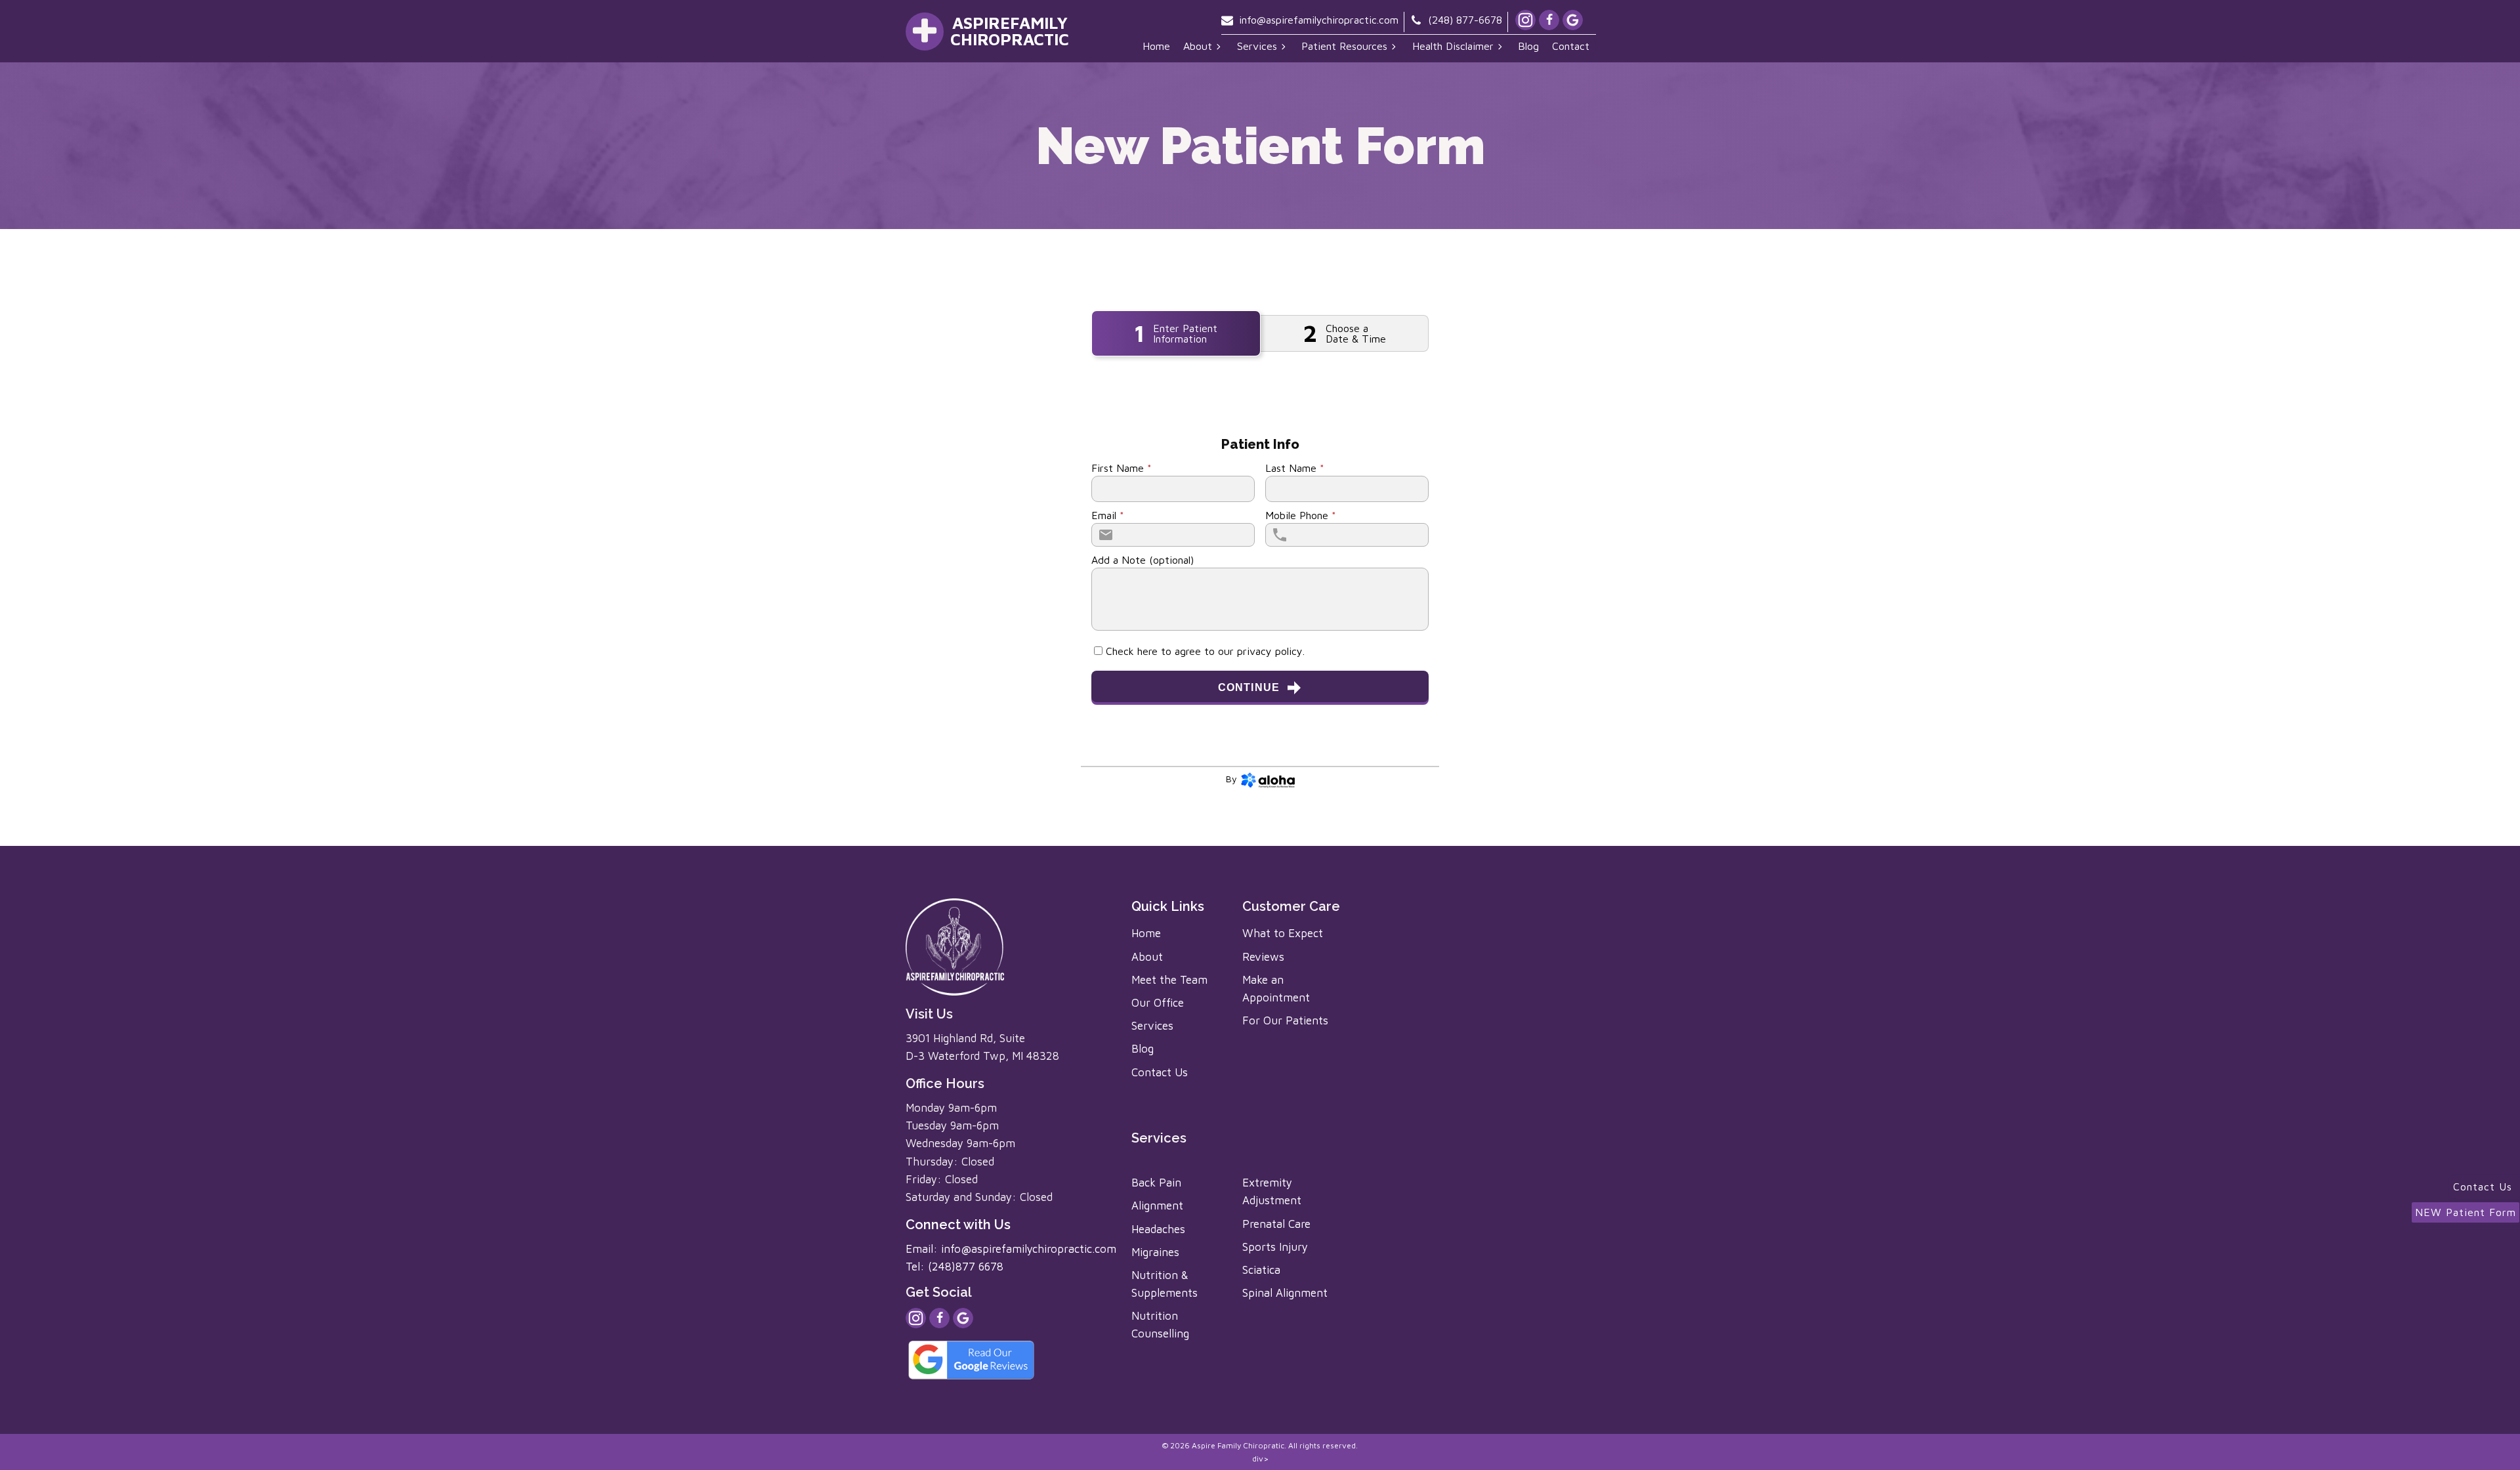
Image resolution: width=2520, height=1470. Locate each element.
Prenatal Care (1276, 1224)
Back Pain (1156, 1183)
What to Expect (1283, 933)
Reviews (1263, 957)
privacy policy (1270, 651)
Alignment (1157, 1206)
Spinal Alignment (1285, 1293)
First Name (1122, 468)
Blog (1528, 46)
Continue (1249, 687)
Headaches (1158, 1229)
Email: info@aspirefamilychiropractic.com (1011, 1249)
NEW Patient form (2466, 1212)
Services (1257, 46)
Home (1156, 46)
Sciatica (1261, 1270)
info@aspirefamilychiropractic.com (1319, 20)
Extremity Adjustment (1272, 1191)
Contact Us (1160, 1072)
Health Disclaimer (1453, 46)
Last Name (1295, 468)
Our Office (1158, 1003)
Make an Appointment (1276, 989)
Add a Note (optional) (1143, 560)
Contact (1571, 46)
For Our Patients (1285, 1020)
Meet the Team (1169, 980)
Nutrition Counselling (1160, 1325)
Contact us (2485, 1186)
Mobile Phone (1301, 515)
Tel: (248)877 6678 (955, 1267)
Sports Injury (1275, 1247)
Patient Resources (1344, 46)
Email (1108, 515)
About (1198, 46)
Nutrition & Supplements (1165, 1284)
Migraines (1155, 1252)
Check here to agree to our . (1205, 651)
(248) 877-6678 (1465, 20)
